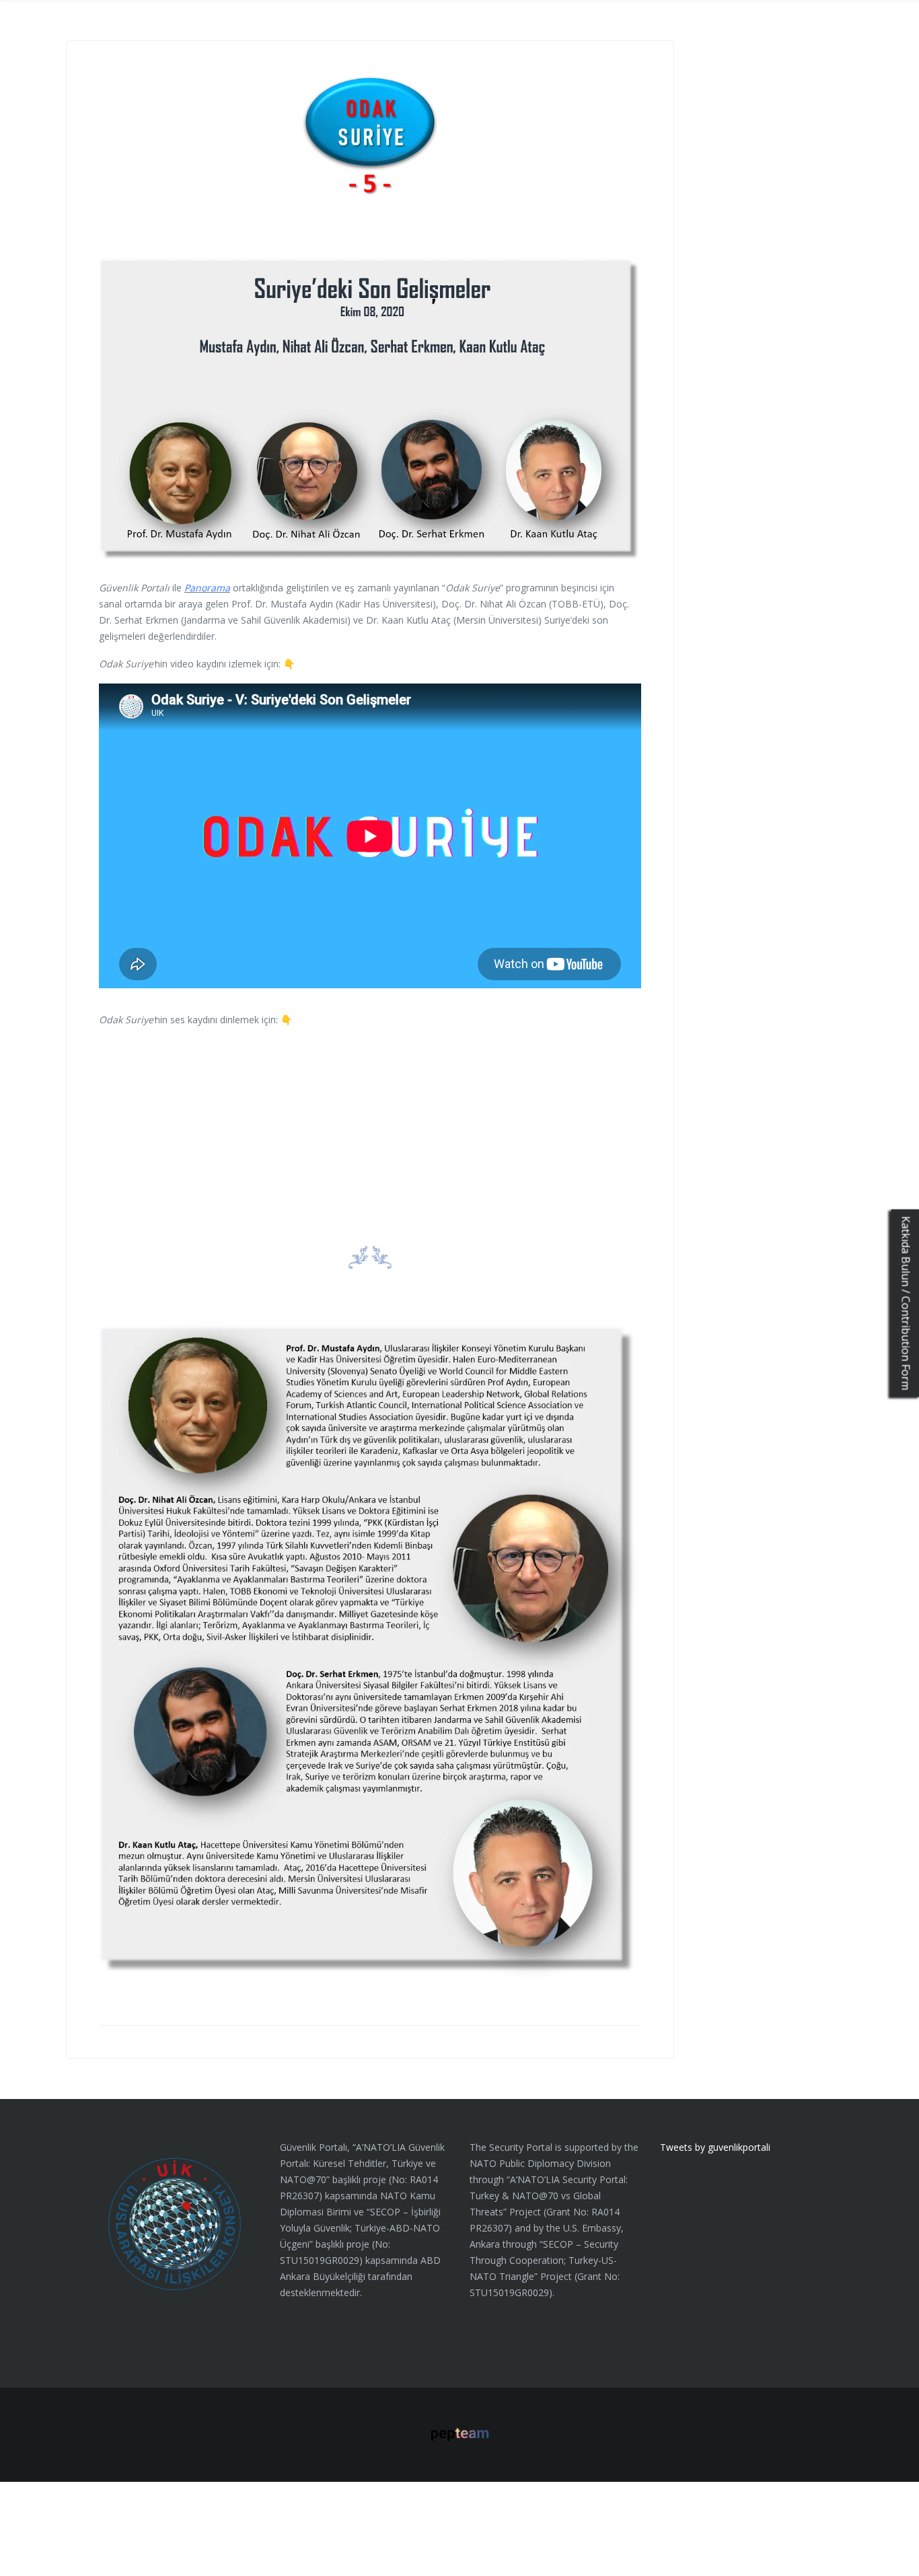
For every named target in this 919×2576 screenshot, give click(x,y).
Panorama (207, 588)
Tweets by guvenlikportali (715, 2147)
